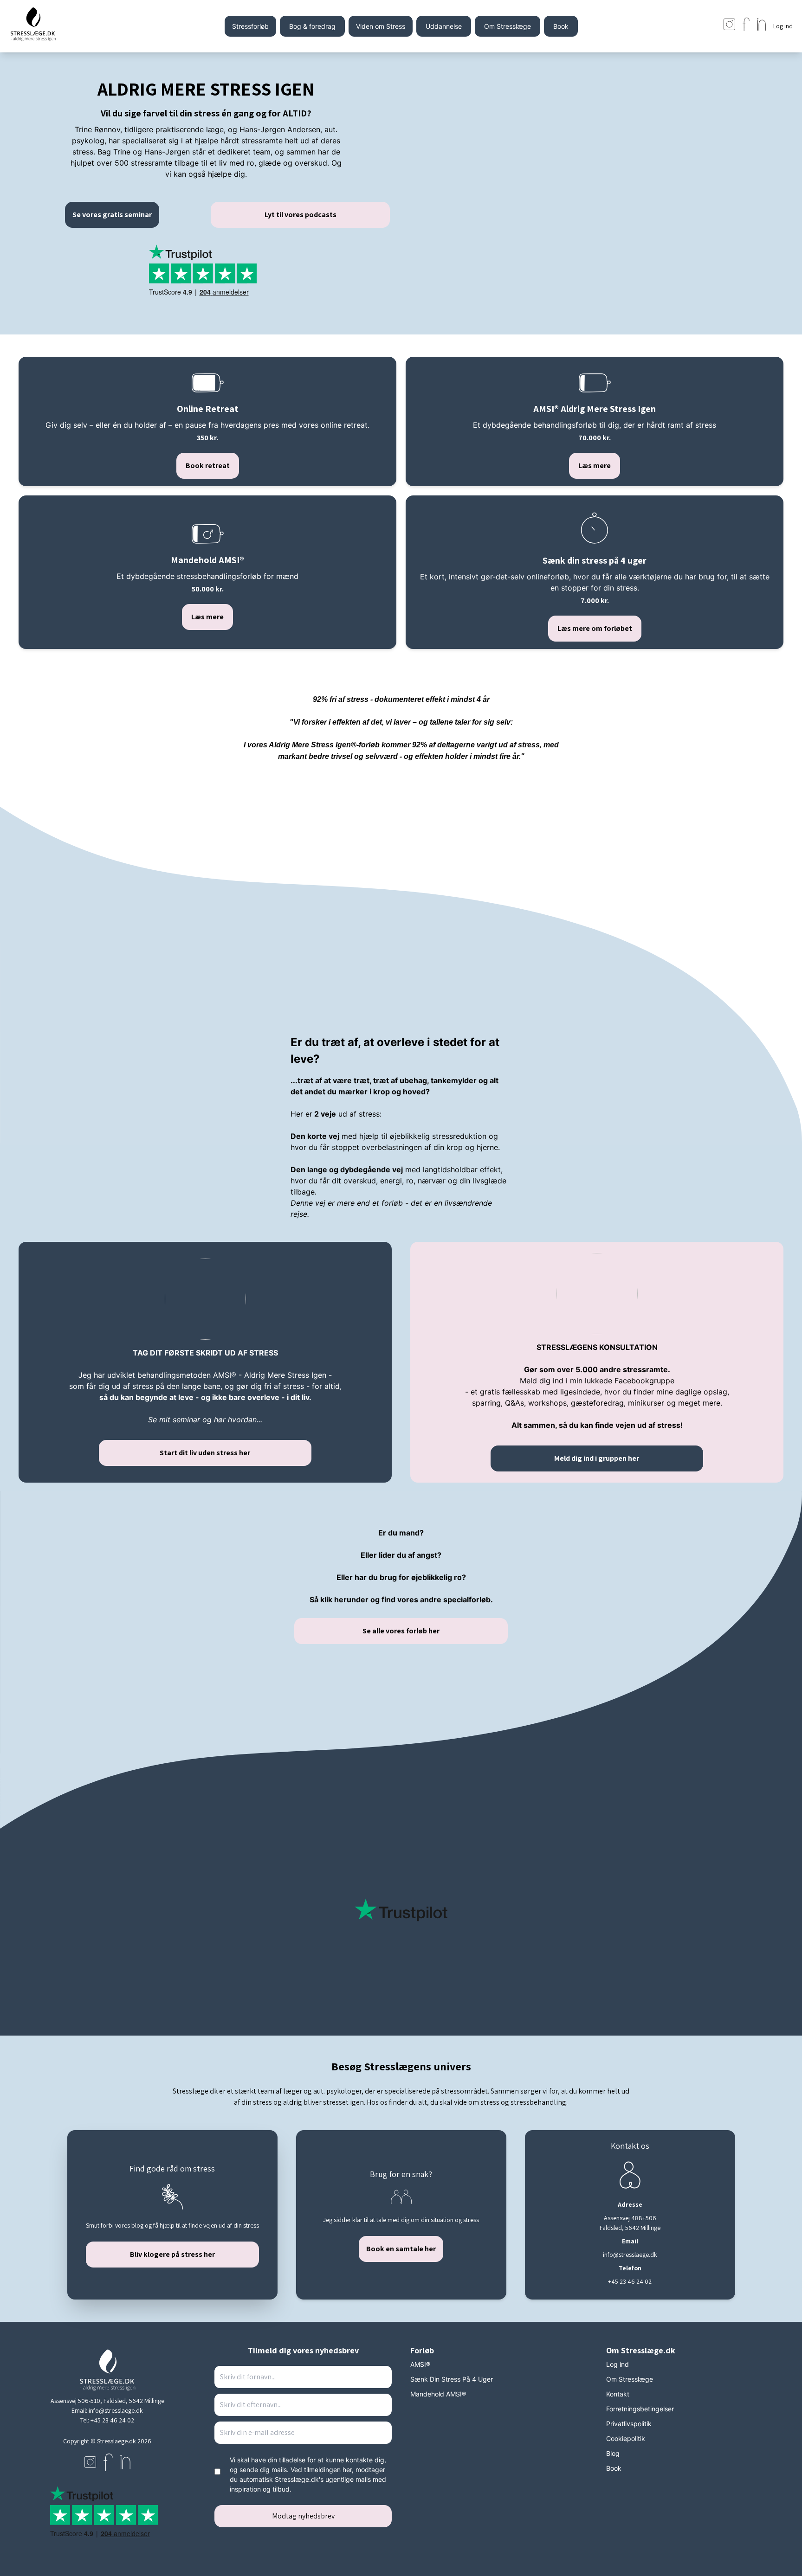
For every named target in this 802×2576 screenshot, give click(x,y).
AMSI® (420, 2364)
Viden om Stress (381, 26)
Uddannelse (444, 26)
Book (561, 26)
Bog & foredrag (312, 26)
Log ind (618, 2364)
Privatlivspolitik (629, 2424)
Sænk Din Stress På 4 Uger (452, 2379)
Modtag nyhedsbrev (303, 2516)
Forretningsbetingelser (640, 2409)
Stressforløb (250, 26)
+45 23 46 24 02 (112, 2420)
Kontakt (618, 2394)
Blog (613, 2453)
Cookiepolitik (626, 2438)
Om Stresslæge (508, 26)
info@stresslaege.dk (116, 2410)
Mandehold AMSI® (438, 2394)
